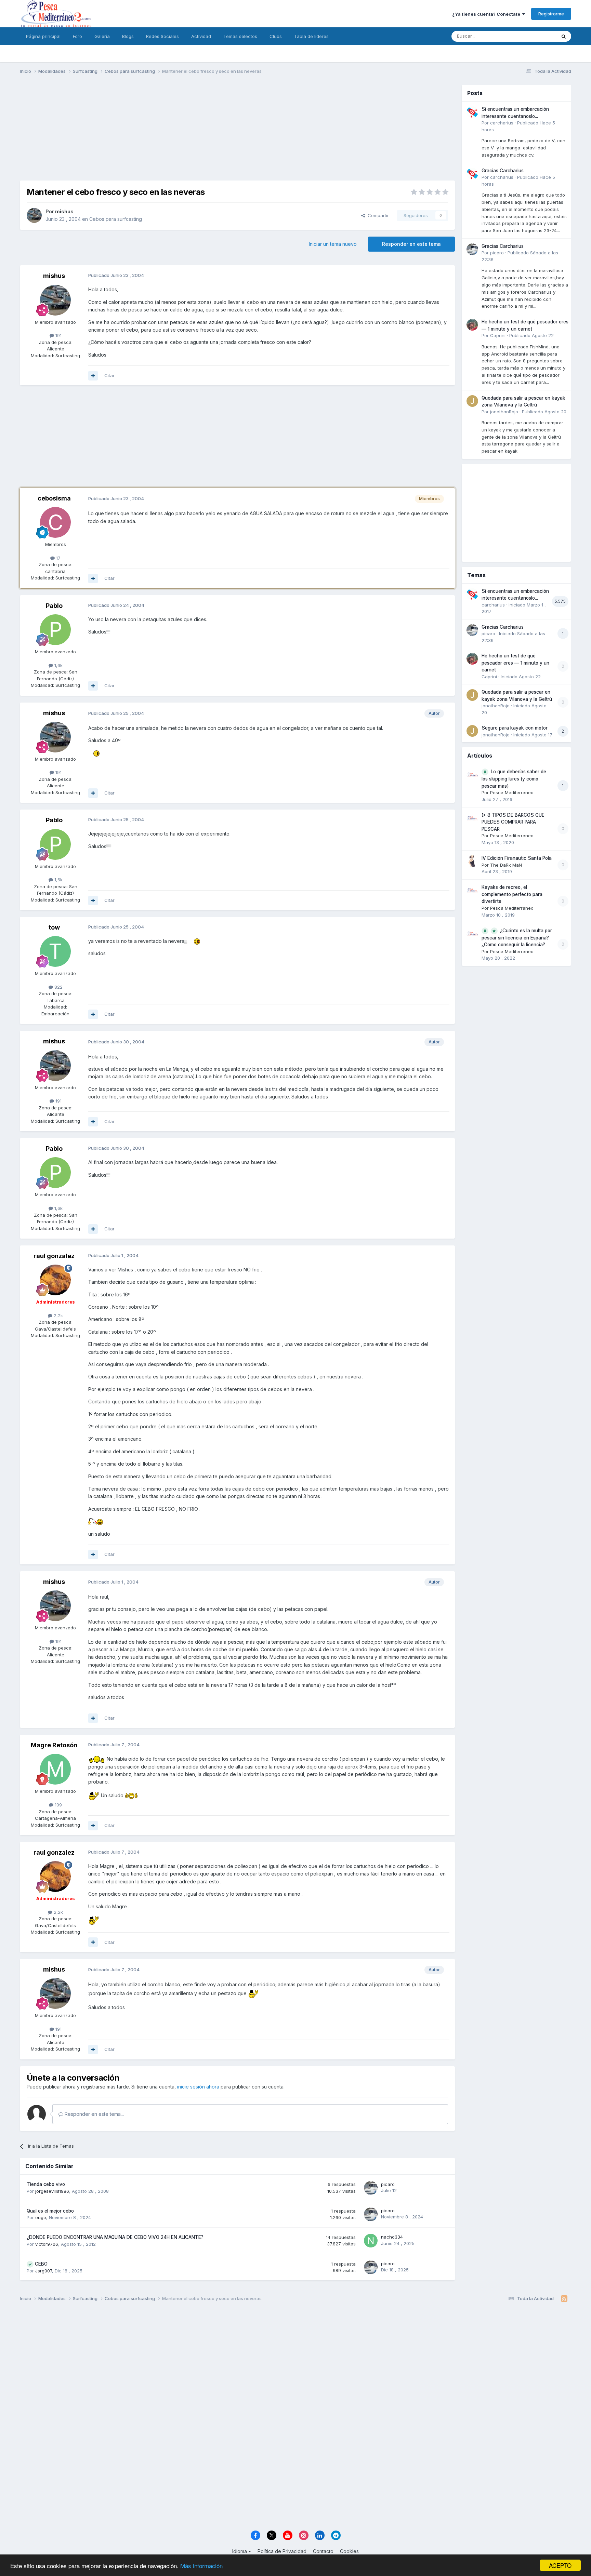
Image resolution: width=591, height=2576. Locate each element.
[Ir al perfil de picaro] (371, 2188)
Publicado (531, 335)
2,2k (58, 1316)
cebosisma (54, 498)
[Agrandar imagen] (102, 753)
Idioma (240, 2551)
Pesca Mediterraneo (512, 792)
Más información (201, 2566)
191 (58, 335)
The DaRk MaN (506, 865)
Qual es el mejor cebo (50, 2211)
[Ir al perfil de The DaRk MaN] (472, 861)
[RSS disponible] (564, 2299)
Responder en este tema (411, 244)
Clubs (276, 36)
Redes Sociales (162, 36)
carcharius (502, 123)
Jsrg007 (44, 2271)
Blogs (128, 36)
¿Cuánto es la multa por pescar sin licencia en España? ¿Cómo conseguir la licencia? (517, 938)
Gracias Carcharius (503, 171)
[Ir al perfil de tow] (55, 951)
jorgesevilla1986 (52, 2191)
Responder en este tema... (94, 2114)
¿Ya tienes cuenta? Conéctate (487, 14)
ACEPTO (560, 2565)
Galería (102, 36)
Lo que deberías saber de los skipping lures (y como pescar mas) (514, 779)
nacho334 (392, 2237)
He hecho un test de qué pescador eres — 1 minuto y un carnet (515, 663)
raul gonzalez (54, 1256)
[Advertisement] (237, 133)
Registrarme (551, 14)
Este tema (537, 36)
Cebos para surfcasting (116, 219)
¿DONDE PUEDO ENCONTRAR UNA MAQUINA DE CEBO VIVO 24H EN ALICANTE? (115, 2237)
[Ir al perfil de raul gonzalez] (55, 1280)
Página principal (43, 36)
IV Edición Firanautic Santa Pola (517, 858)
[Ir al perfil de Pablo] (55, 630)
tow (54, 927)
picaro (388, 2184)
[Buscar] (564, 36)
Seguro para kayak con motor (515, 728)
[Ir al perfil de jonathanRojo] (472, 401)
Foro (77, 36)
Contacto (323, 2551)
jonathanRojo (504, 412)
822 (58, 987)
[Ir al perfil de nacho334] (371, 2241)
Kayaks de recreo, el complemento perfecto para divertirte (512, 894)
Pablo (54, 606)
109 (58, 1805)
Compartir (377, 215)
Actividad (201, 36)
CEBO (41, 2264)
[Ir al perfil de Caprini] (472, 325)
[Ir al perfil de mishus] (34, 215)
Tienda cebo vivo (46, 2184)
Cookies (349, 2551)
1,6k (58, 665)
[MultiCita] (93, 376)
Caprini (498, 335)
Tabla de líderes (311, 36)
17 (58, 558)
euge (41, 2217)
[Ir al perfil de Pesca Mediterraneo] (472, 775)
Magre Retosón (54, 1745)
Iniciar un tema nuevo (333, 244)
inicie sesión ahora (198, 2087)
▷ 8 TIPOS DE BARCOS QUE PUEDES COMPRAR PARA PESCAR (513, 822)
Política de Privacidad (282, 2551)
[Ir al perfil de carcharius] (472, 112)
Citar (109, 375)
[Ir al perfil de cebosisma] (55, 522)
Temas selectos (240, 36)
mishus (64, 211)
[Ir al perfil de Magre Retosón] (55, 1769)
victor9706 (47, 2244)
